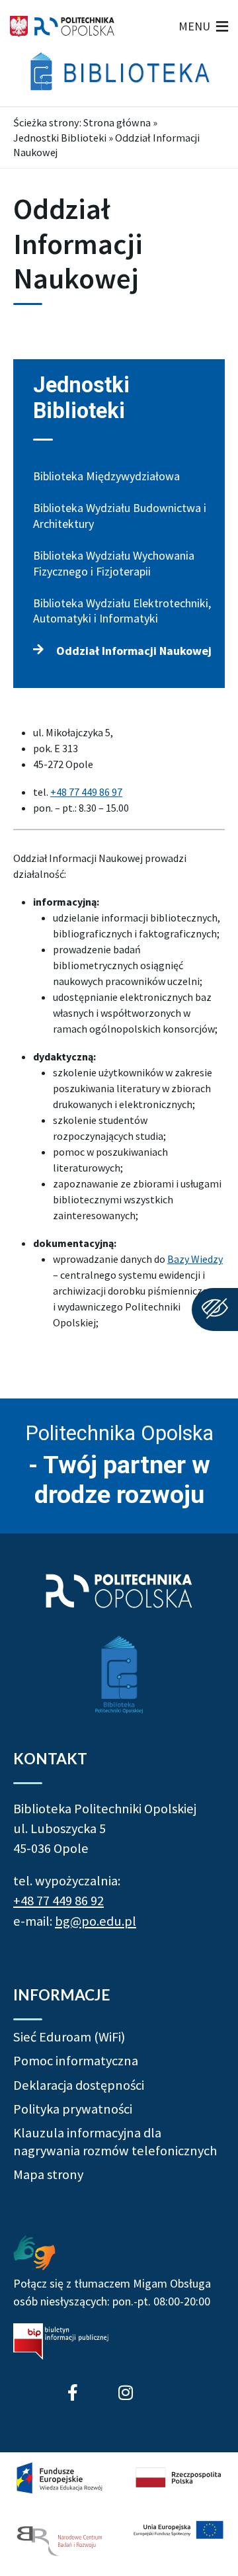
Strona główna (117, 122)
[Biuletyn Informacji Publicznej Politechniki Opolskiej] (61, 2341)
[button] (194, 26)
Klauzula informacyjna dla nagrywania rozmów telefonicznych (115, 2141)
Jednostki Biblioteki (60, 138)
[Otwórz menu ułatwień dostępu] (215, 1309)
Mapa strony (48, 2174)
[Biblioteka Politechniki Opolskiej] (119, 71)
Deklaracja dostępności (79, 2085)
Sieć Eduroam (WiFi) (69, 2037)
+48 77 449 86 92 (59, 1901)
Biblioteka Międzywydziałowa (106, 476)
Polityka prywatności (73, 2109)
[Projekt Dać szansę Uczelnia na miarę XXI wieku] (119, 2511)
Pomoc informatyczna (76, 2061)
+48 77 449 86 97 (86, 792)
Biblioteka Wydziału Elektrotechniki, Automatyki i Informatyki (122, 611)
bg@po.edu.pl (96, 1921)
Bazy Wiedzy (195, 1259)
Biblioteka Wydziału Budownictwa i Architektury (120, 515)
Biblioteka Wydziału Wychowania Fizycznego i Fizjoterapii (114, 563)
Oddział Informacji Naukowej (134, 651)
